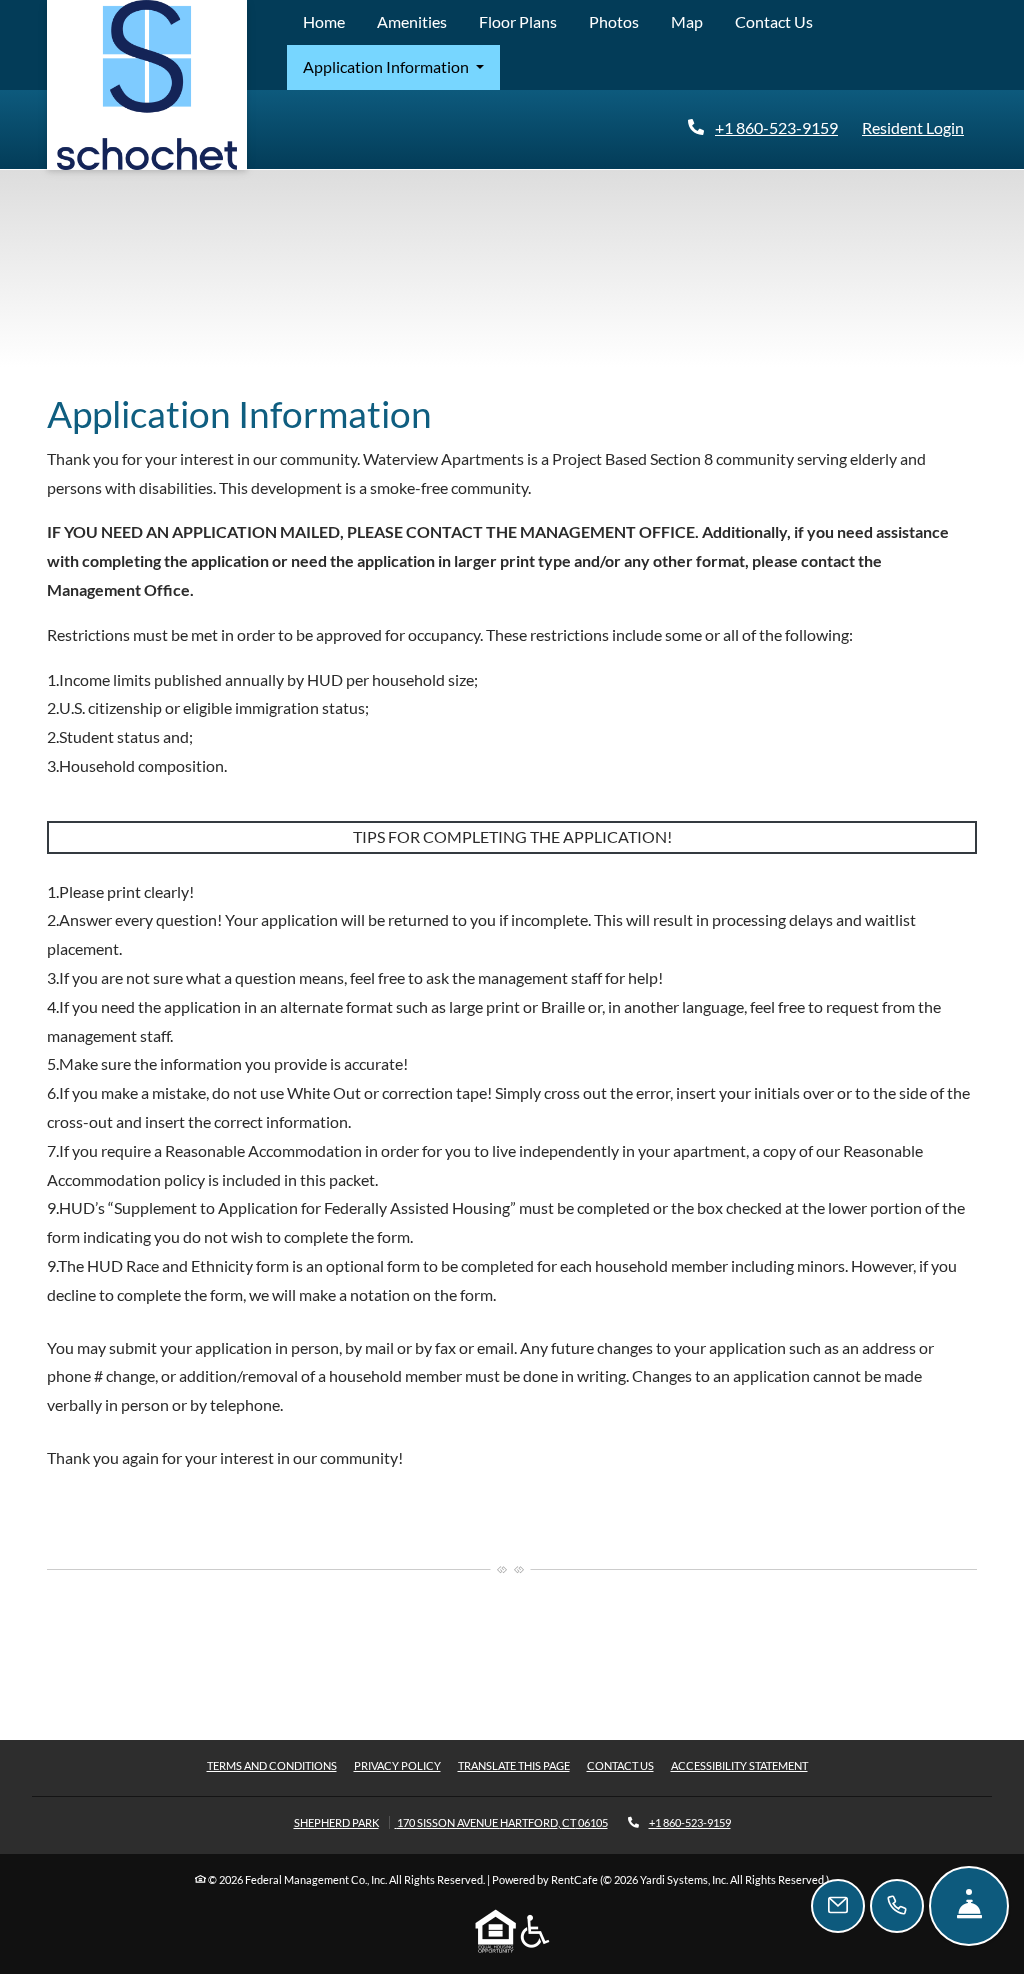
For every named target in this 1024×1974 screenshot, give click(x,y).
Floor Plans (518, 21)
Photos (614, 21)
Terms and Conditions (272, 1765)
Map (687, 21)
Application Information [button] (387, 66)
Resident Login (917, 127)
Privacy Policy (397, 1765)
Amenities (412, 21)
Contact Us (774, 21)
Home (324, 21)
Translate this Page (514, 1765)
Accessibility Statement (739, 1765)
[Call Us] (897, 1906)
